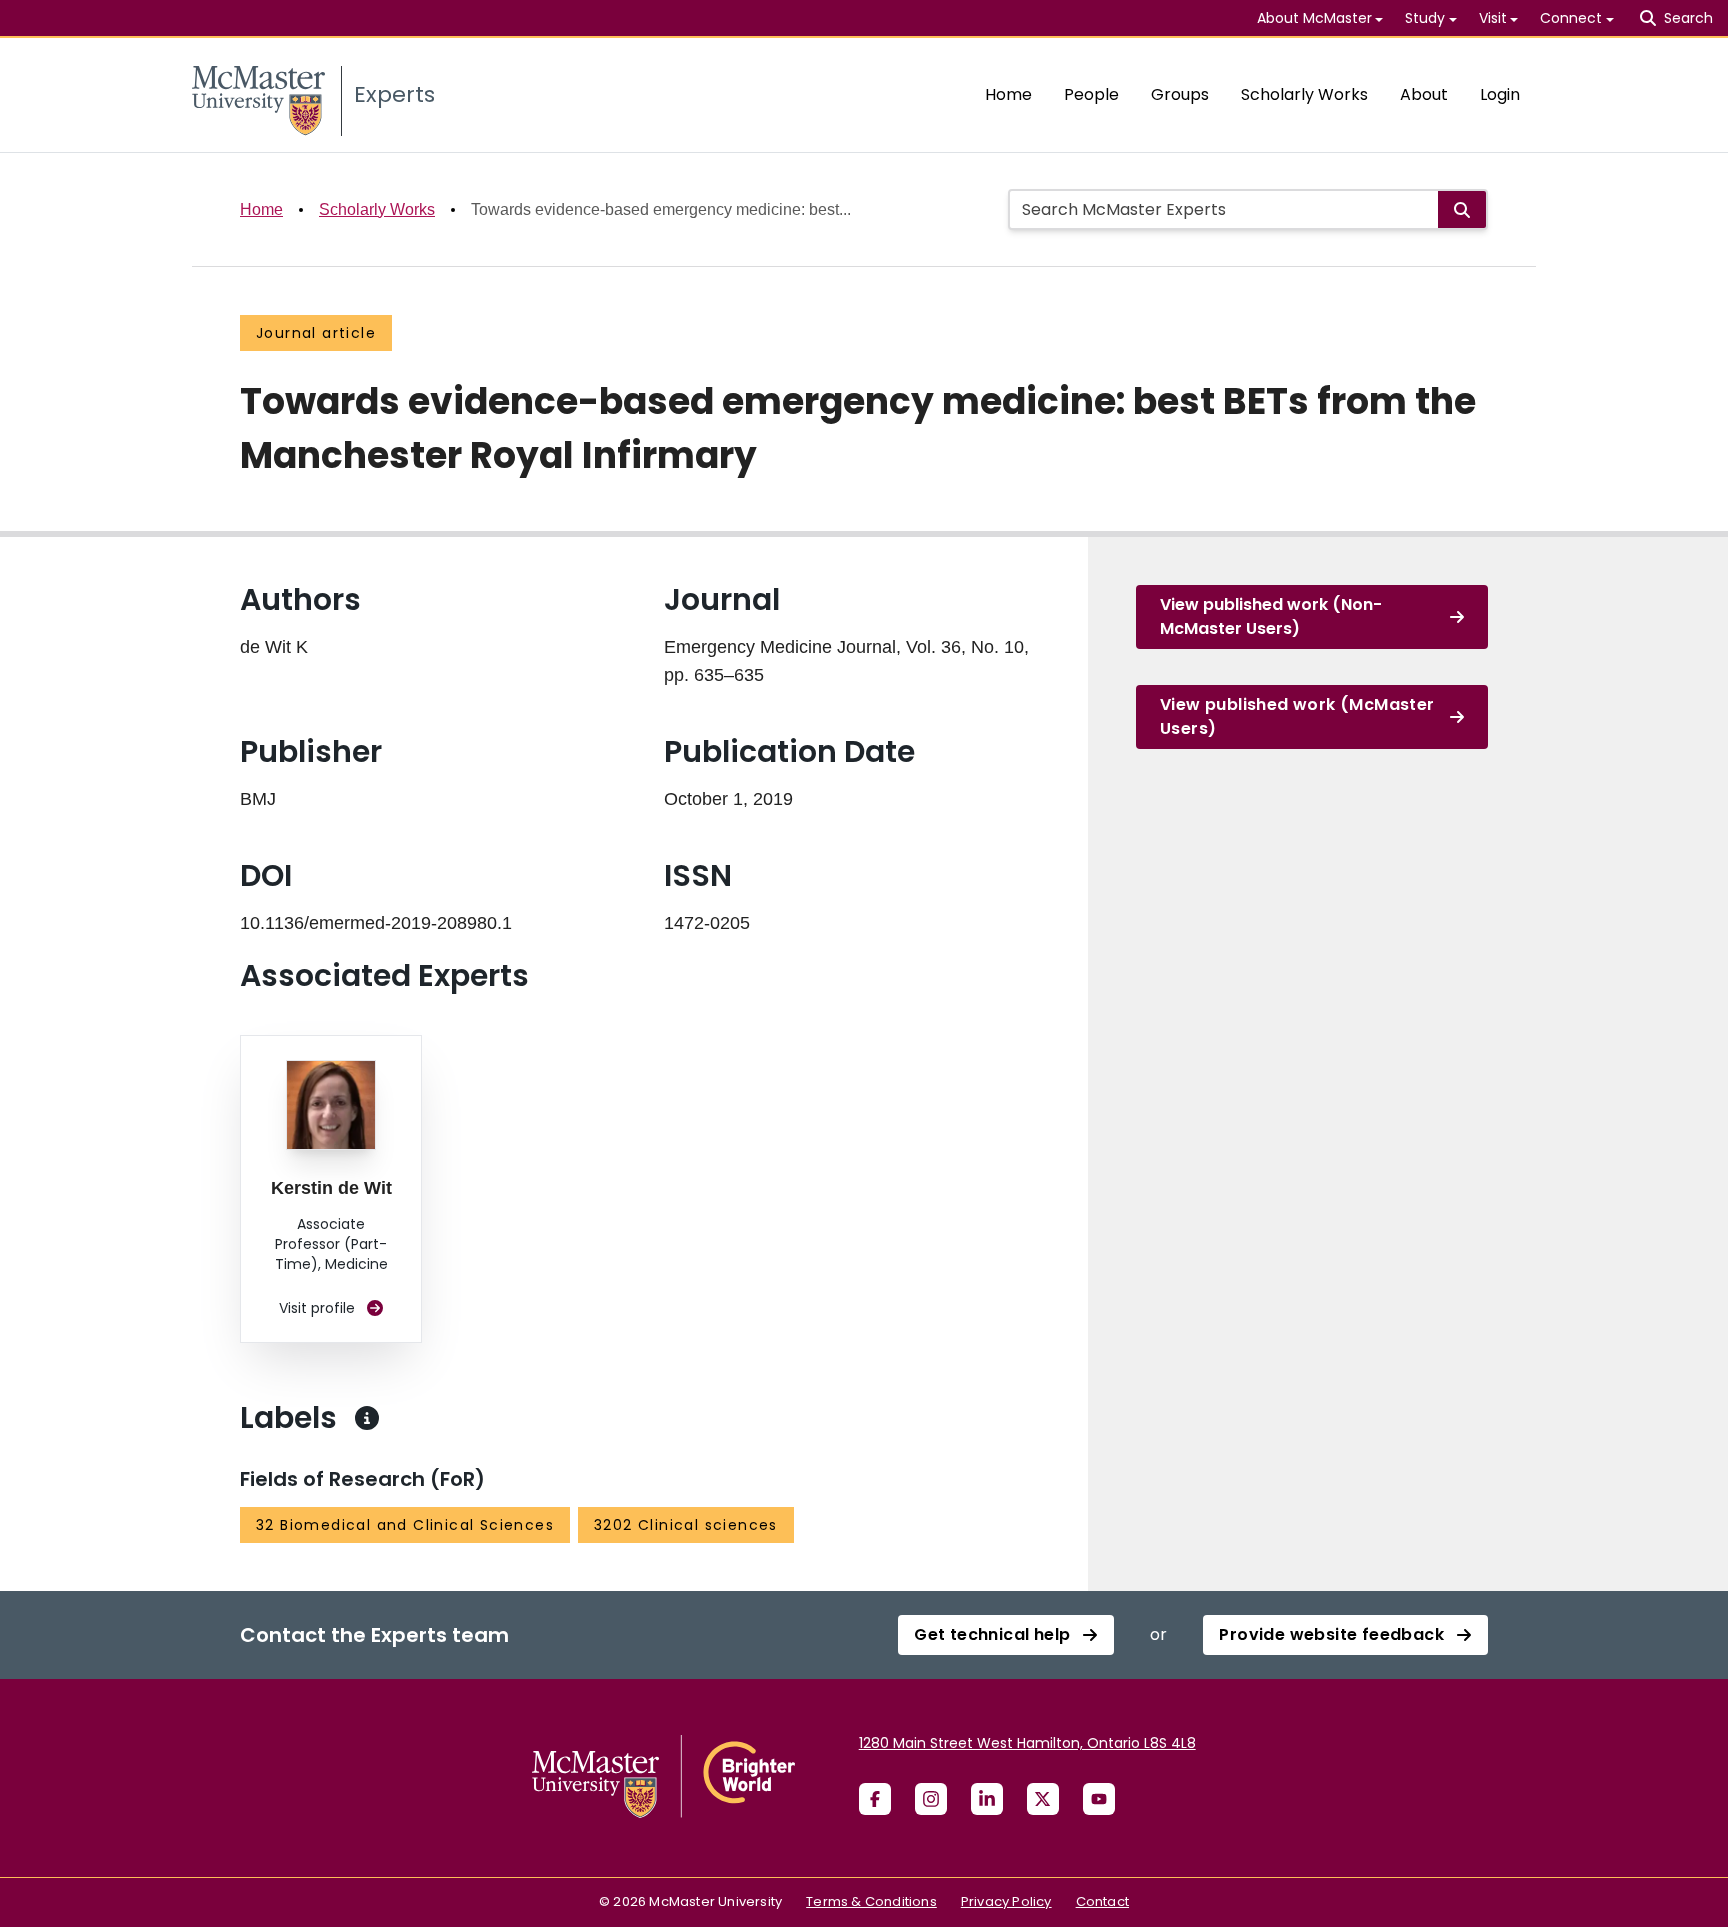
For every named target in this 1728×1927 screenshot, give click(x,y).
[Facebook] (875, 1799)
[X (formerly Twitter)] (1043, 1799)
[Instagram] (931, 1799)
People (1091, 94)
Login (1500, 94)
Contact (1102, 1901)
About (1424, 94)
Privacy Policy (1006, 1901)
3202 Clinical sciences (686, 1525)
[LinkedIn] (987, 1799)
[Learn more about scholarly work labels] (367, 1418)
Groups (1180, 94)
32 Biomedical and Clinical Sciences (405, 1525)
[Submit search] (1462, 209)
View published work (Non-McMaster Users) (1271, 616)
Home (1008, 94)
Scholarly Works (1304, 94)
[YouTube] (1099, 1799)
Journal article (316, 333)
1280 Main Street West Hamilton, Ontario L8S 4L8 (1027, 1743)
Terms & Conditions (871, 1901)
